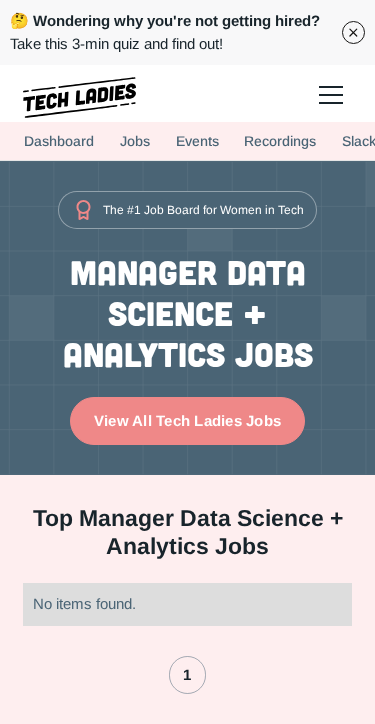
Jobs (135, 141)
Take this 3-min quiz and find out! (165, 32)
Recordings (280, 141)
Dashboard (59, 141)
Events (197, 141)
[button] (329, 93)
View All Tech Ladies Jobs (187, 420)
